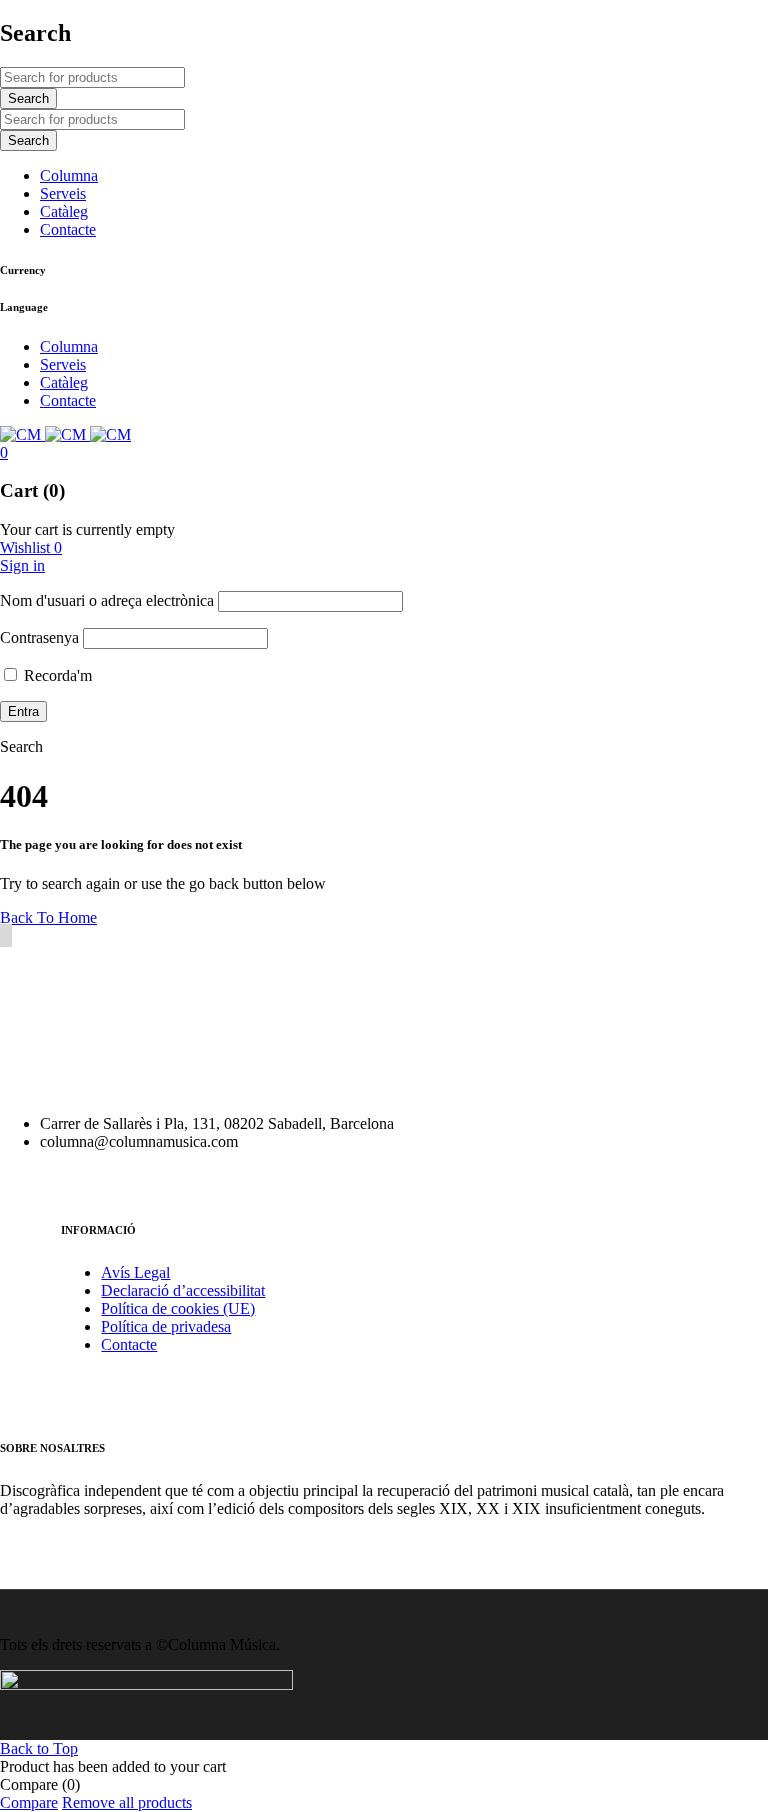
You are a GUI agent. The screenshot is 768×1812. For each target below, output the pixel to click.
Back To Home (48, 917)
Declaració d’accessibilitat (183, 1290)
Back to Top (39, 1748)
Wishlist (31, 547)
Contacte (129, 1344)
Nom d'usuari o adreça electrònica (107, 600)
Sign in (22, 565)
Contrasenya (39, 637)
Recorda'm (56, 675)
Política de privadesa (166, 1326)
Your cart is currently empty (87, 529)
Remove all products (127, 1802)
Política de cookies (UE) (178, 1308)
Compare (29, 1802)
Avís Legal (135, 1272)
